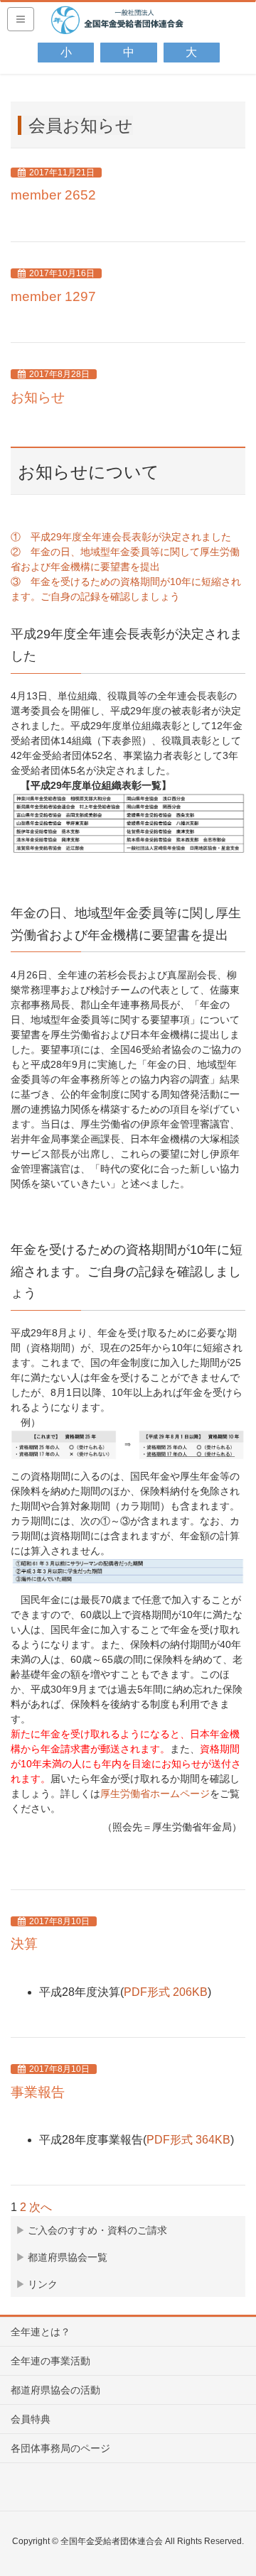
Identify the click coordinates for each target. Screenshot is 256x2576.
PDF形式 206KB (166, 1992)
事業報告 (38, 2092)
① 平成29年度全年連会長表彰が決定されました (121, 537)
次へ (41, 2207)
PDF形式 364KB (188, 2140)
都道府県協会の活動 (55, 2390)
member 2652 (53, 195)
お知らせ (38, 397)
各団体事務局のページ (60, 2448)
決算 (24, 1944)
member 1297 (53, 296)
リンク (43, 2284)
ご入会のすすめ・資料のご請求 (97, 2230)
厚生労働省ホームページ (155, 1794)
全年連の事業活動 (50, 2361)
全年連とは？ (41, 2332)
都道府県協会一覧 (68, 2257)
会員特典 (31, 2419)
